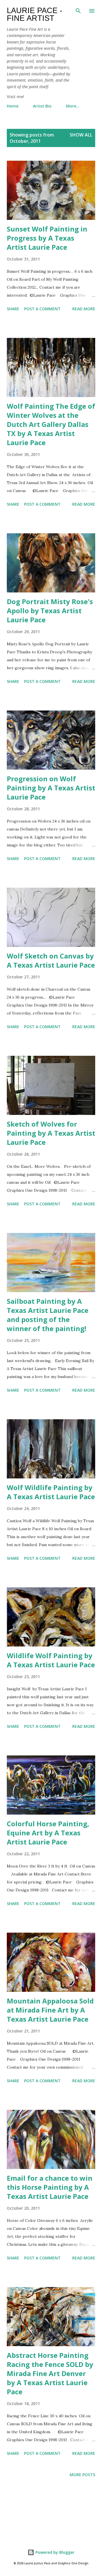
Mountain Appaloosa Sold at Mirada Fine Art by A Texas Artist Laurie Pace (50, 2010)
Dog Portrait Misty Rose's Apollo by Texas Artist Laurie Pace (50, 611)
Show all (81, 135)
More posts (82, 2475)
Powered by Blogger (54, 2552)
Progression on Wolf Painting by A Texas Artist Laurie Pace (51, 788)
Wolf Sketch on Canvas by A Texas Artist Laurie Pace (51, 960)
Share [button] (13, 309)
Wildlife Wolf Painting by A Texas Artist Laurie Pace (51, 1660)
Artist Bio (42, 106)
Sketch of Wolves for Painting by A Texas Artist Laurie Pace (51, 1133)
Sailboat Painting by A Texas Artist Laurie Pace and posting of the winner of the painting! (48, 1315)
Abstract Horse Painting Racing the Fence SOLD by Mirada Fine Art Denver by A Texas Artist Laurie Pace (50, 2373)
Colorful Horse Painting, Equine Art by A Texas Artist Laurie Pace (48, 1833)
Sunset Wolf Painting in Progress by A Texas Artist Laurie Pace (47, 238)
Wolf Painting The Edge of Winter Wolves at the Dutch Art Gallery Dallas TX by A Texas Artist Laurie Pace (51, 424)
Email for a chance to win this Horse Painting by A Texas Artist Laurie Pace (50, 2187)
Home (13, 106)
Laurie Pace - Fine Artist (35, 14)
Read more (84, 309)
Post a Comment (42, 309)
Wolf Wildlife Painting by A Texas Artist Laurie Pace (51, 1492)
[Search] (78, 10)
